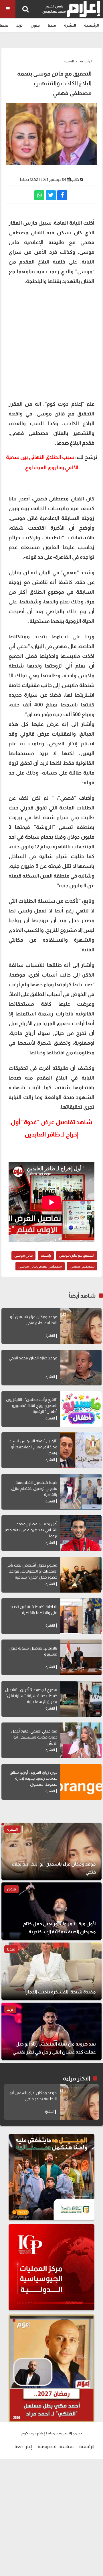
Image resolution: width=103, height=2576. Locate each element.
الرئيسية (92, 25)
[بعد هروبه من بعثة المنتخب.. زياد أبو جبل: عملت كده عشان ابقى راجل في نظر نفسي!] (51, 2031)
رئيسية (46, 1255)
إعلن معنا (23, 2447)
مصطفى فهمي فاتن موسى (40, 1266)
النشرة (70, 25)
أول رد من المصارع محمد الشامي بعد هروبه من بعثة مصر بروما (31, 1530)
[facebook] (62, 195)
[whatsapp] (39, 195)
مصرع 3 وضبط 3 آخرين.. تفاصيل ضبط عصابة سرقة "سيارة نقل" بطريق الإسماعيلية (31, 1696)
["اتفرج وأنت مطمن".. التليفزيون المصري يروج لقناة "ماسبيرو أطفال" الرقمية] (81, 1409)
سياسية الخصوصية (56, 2447)
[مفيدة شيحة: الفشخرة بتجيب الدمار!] (51, 1971)
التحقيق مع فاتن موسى (77, 1255)
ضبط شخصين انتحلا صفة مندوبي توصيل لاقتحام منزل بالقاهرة (34, 1488)
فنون (35, 25)
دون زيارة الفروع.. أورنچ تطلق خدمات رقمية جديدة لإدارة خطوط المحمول (33, 1778)
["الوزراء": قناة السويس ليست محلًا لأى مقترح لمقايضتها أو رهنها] (81, 1450)
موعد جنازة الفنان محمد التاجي (33, 1358)
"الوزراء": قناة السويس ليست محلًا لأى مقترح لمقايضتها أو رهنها (33, 1447)
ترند (19, 25)
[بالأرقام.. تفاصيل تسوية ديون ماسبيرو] (81, 1657)
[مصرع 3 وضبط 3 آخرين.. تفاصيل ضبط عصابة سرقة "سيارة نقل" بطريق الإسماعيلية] (81, 1699)
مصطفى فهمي (82, 1266)
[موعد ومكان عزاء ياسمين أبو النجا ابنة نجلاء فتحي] (81, 1326)
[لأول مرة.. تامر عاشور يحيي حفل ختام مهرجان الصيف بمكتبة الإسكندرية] (51, 1911)
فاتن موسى (23, 1255)
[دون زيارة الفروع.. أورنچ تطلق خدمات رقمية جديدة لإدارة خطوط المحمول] (81, 1782)
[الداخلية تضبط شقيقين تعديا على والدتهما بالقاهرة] (81, 1616)
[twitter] (51, 195)
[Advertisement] (51, 342)
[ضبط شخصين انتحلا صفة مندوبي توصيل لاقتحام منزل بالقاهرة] (81, 1492)
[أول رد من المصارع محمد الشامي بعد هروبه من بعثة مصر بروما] (81, 1533)
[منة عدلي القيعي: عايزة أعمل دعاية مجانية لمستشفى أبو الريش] (81, 1740)
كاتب (75, 179)
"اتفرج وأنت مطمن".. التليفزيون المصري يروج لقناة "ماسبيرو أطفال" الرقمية (32, 1405)
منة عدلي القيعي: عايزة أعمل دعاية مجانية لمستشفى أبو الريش (34, 1737)
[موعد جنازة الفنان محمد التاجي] (81, 1368)
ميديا (52, 25)
